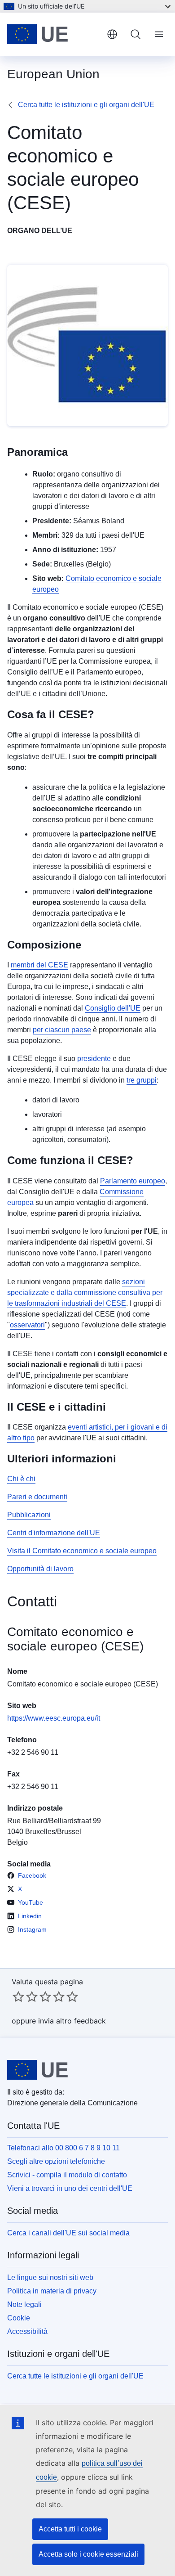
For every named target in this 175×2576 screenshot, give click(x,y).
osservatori (27, 1325)
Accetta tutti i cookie (70, 2529)
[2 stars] (25, 1996)
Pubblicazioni (29, 1515)
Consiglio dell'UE (113, 1008)
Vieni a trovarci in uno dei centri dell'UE (70, 2188)
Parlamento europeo (133, 1181)
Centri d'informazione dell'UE (54, 1533)
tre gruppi (142, 1080)
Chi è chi (21, 1479)
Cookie (19, 2318)
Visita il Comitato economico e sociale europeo (82, 1551)
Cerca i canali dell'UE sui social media (68, 2233)
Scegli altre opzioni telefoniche (56, 2161)
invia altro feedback (72, 2021)
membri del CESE (39, 965)
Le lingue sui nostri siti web (50, 2277)
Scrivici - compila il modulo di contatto (67, 2175)
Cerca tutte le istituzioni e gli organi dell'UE (86, 105)
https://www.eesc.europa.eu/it (54, 1718)
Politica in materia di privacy (52, 2291)
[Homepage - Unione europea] (53, 34)
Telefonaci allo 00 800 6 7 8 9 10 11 (63, 2148)
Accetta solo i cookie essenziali (88, 2554)
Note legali (24, 2304)
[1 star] (18, 1996)
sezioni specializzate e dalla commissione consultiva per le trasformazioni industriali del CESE (85, 1292)
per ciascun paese (62, 1030)
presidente (94, 1059)
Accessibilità (27, 2331)
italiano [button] (112, 34)
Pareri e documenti (37, 1497)
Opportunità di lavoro (40, 1569)
